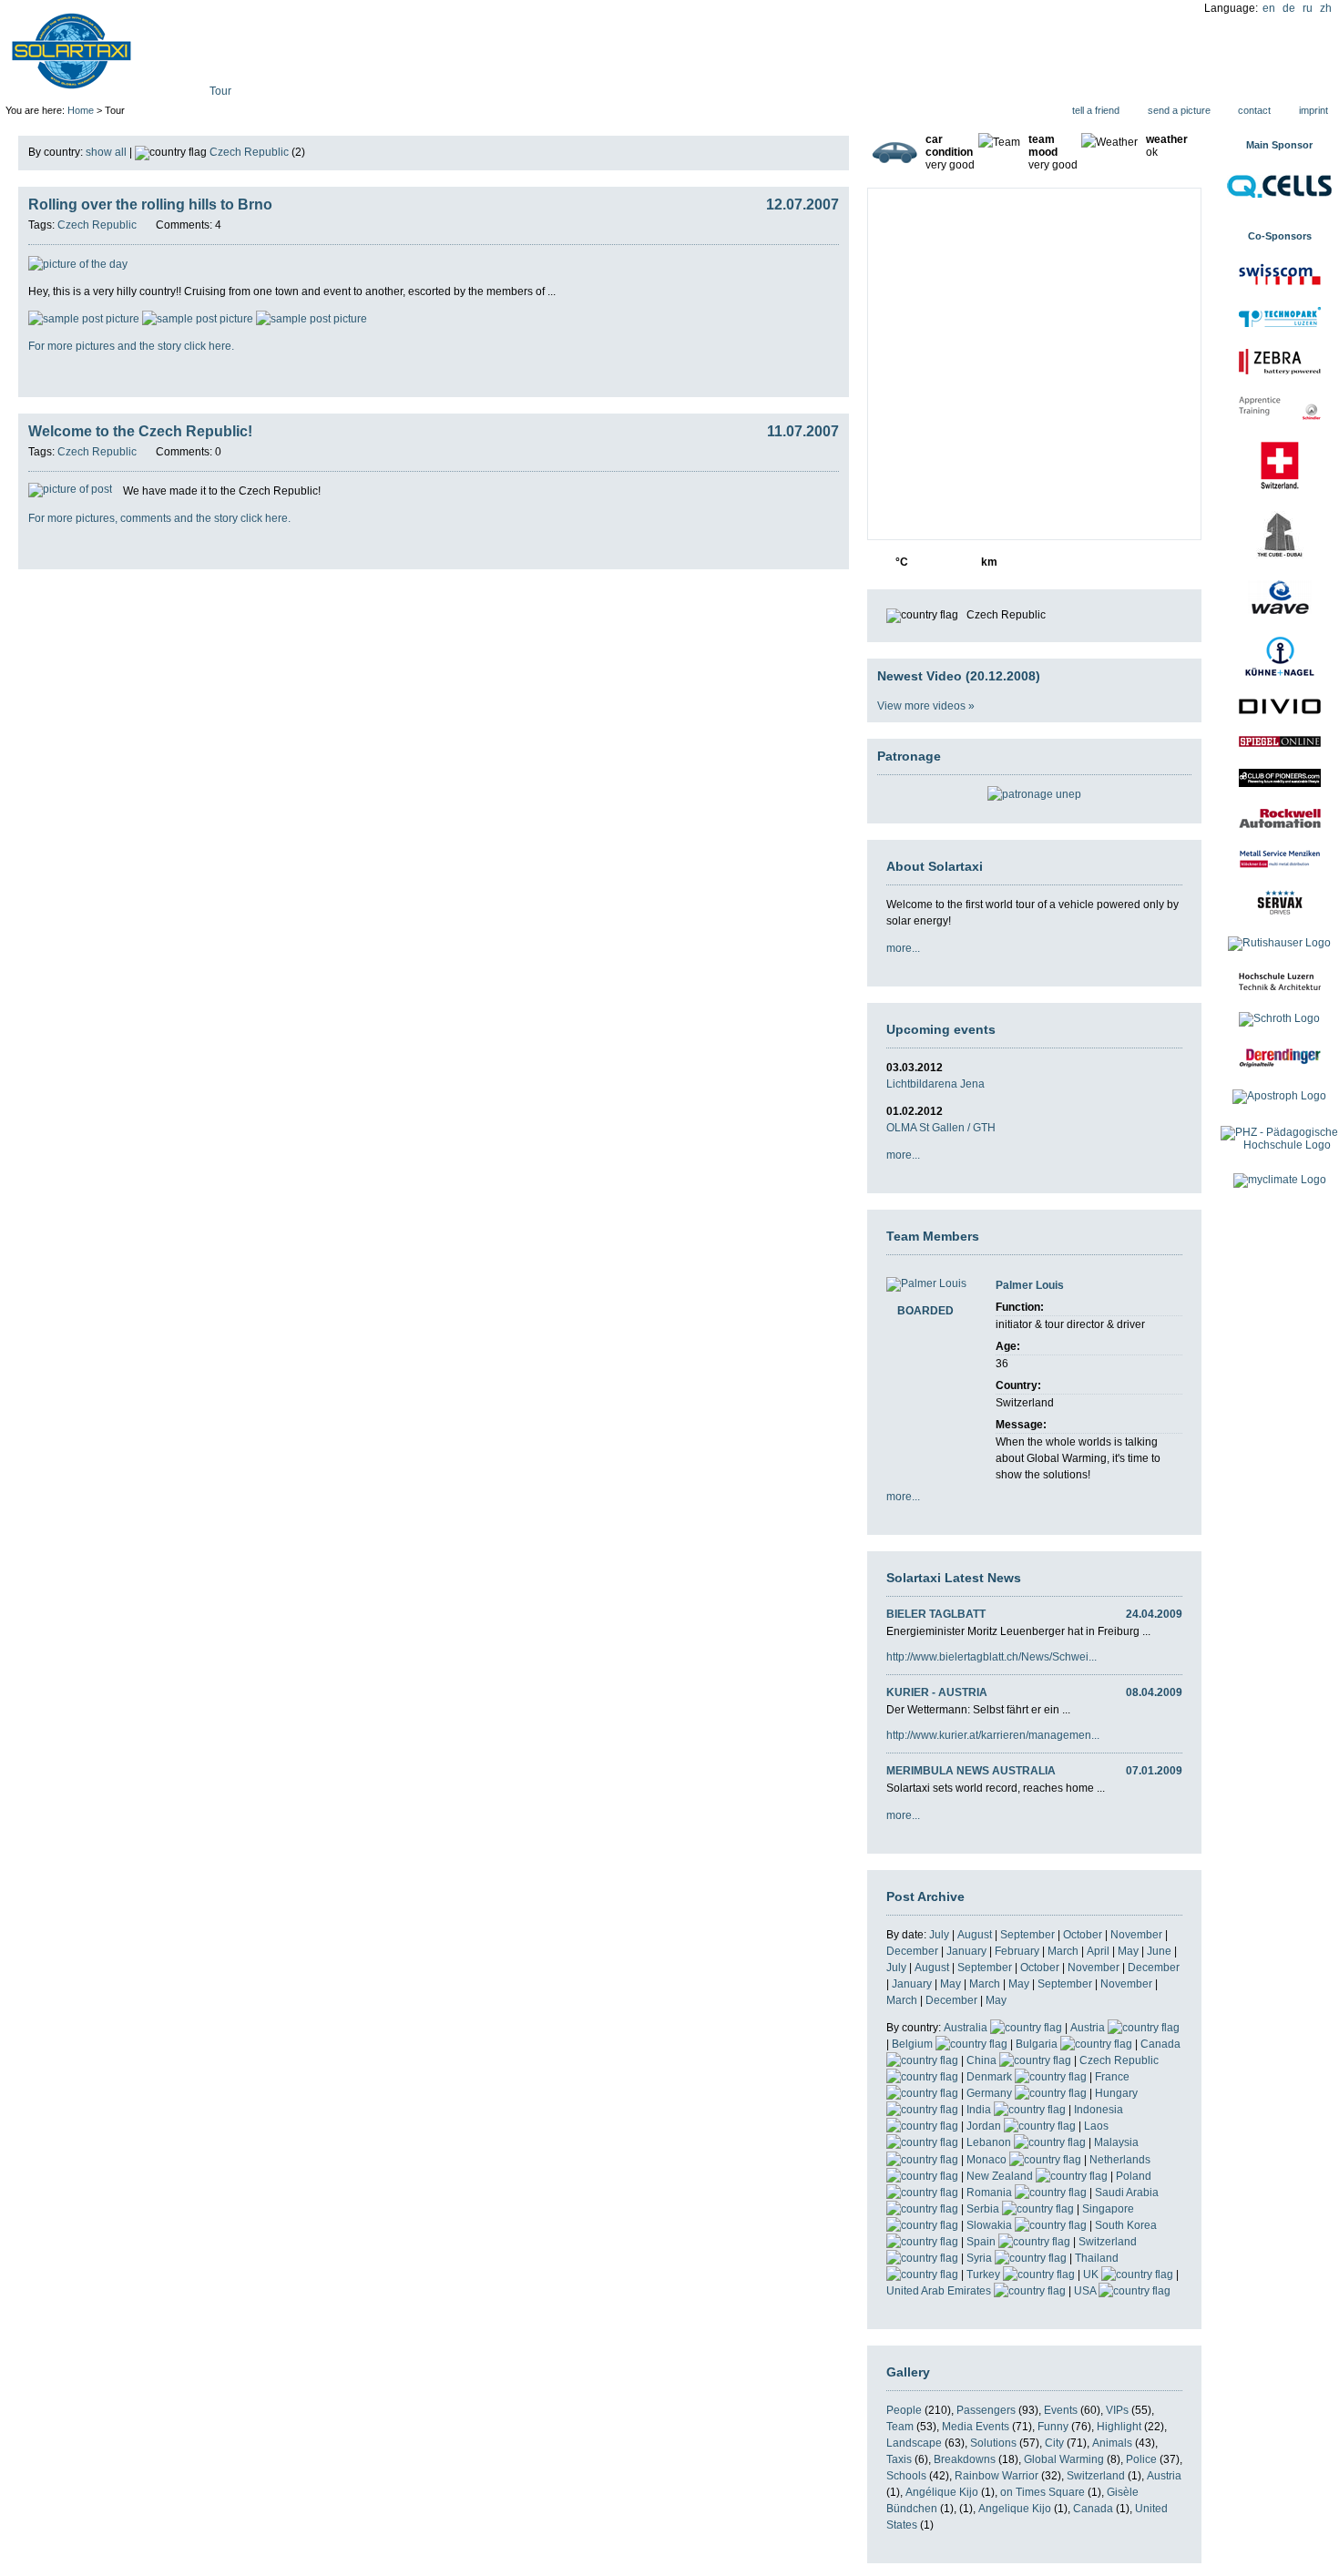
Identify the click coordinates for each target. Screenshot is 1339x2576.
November (1136, 1935)
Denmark (991, 2077)
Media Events (976, 2427)
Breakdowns (965, 2459)
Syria (981, 2258)
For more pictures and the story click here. (131, 346)
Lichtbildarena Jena (935, 1084)
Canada (1093, 2509)
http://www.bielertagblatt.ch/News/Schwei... (991, 1657)
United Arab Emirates (940, 2291)
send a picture (1179, 110)
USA (1086, 2291)
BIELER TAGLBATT (936, 1614)
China (983, 2060)
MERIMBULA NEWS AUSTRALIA (971, 1771)
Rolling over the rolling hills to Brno (150, 204)
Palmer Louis (1030, 1285)
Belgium (914, 2044)
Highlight (1119, 2427)
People (904, 2410)
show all (106, 152)
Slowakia (991, 2225)
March (1063, 1951)
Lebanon (990, 2142)
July (939, 1935)
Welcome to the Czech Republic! (140, 431)
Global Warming (1064, 2459)
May (1128, 1951)
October (1083, 1935)
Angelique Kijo (1015, 2509)
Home (81, 110)
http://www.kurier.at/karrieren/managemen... (993, 1735)
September (1027, 1935)
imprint (1313, 110)
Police (1141, 2459)
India (980, 2110)
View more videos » (926, 706)
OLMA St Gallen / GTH (941, 1128)
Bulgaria (1038, 2044)
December (912, 1951)
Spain (982, 2242)
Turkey (985, 2274)
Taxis (899, 2459)
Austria (1089, 2028)
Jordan (985, 2126)
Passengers (986, 2410)
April (1098, 1951)
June (1159, 1951)
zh (1326, 8)
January (966, 1951)
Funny (1053, 2427)
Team (900, 2427)
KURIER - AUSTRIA (937, 1692)
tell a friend (1096, 110)
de (1289, 8)
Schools (906, 2476)
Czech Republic (249, 152)
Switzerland (1096, 2476)
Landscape (914, 2443)
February (1017, 1951)
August (975, 1935)
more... (903, 948)
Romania (991, 2193)
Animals (1112, 2443)
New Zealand (1001, 2176)
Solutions (993, 2443)
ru (1308, 8)
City (1054, 2443)
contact (1254, 110)
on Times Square (1043, 2492)
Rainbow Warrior (997, 2476)
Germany (991, 2093)
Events (1061, 2410)
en (1269, 8)
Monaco (988, 2160)
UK (1092, 2274)
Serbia (984, 2209)
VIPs (1117, 2410)
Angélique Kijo (942, 2492)
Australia (967, 2028)
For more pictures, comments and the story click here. (159, 518)
